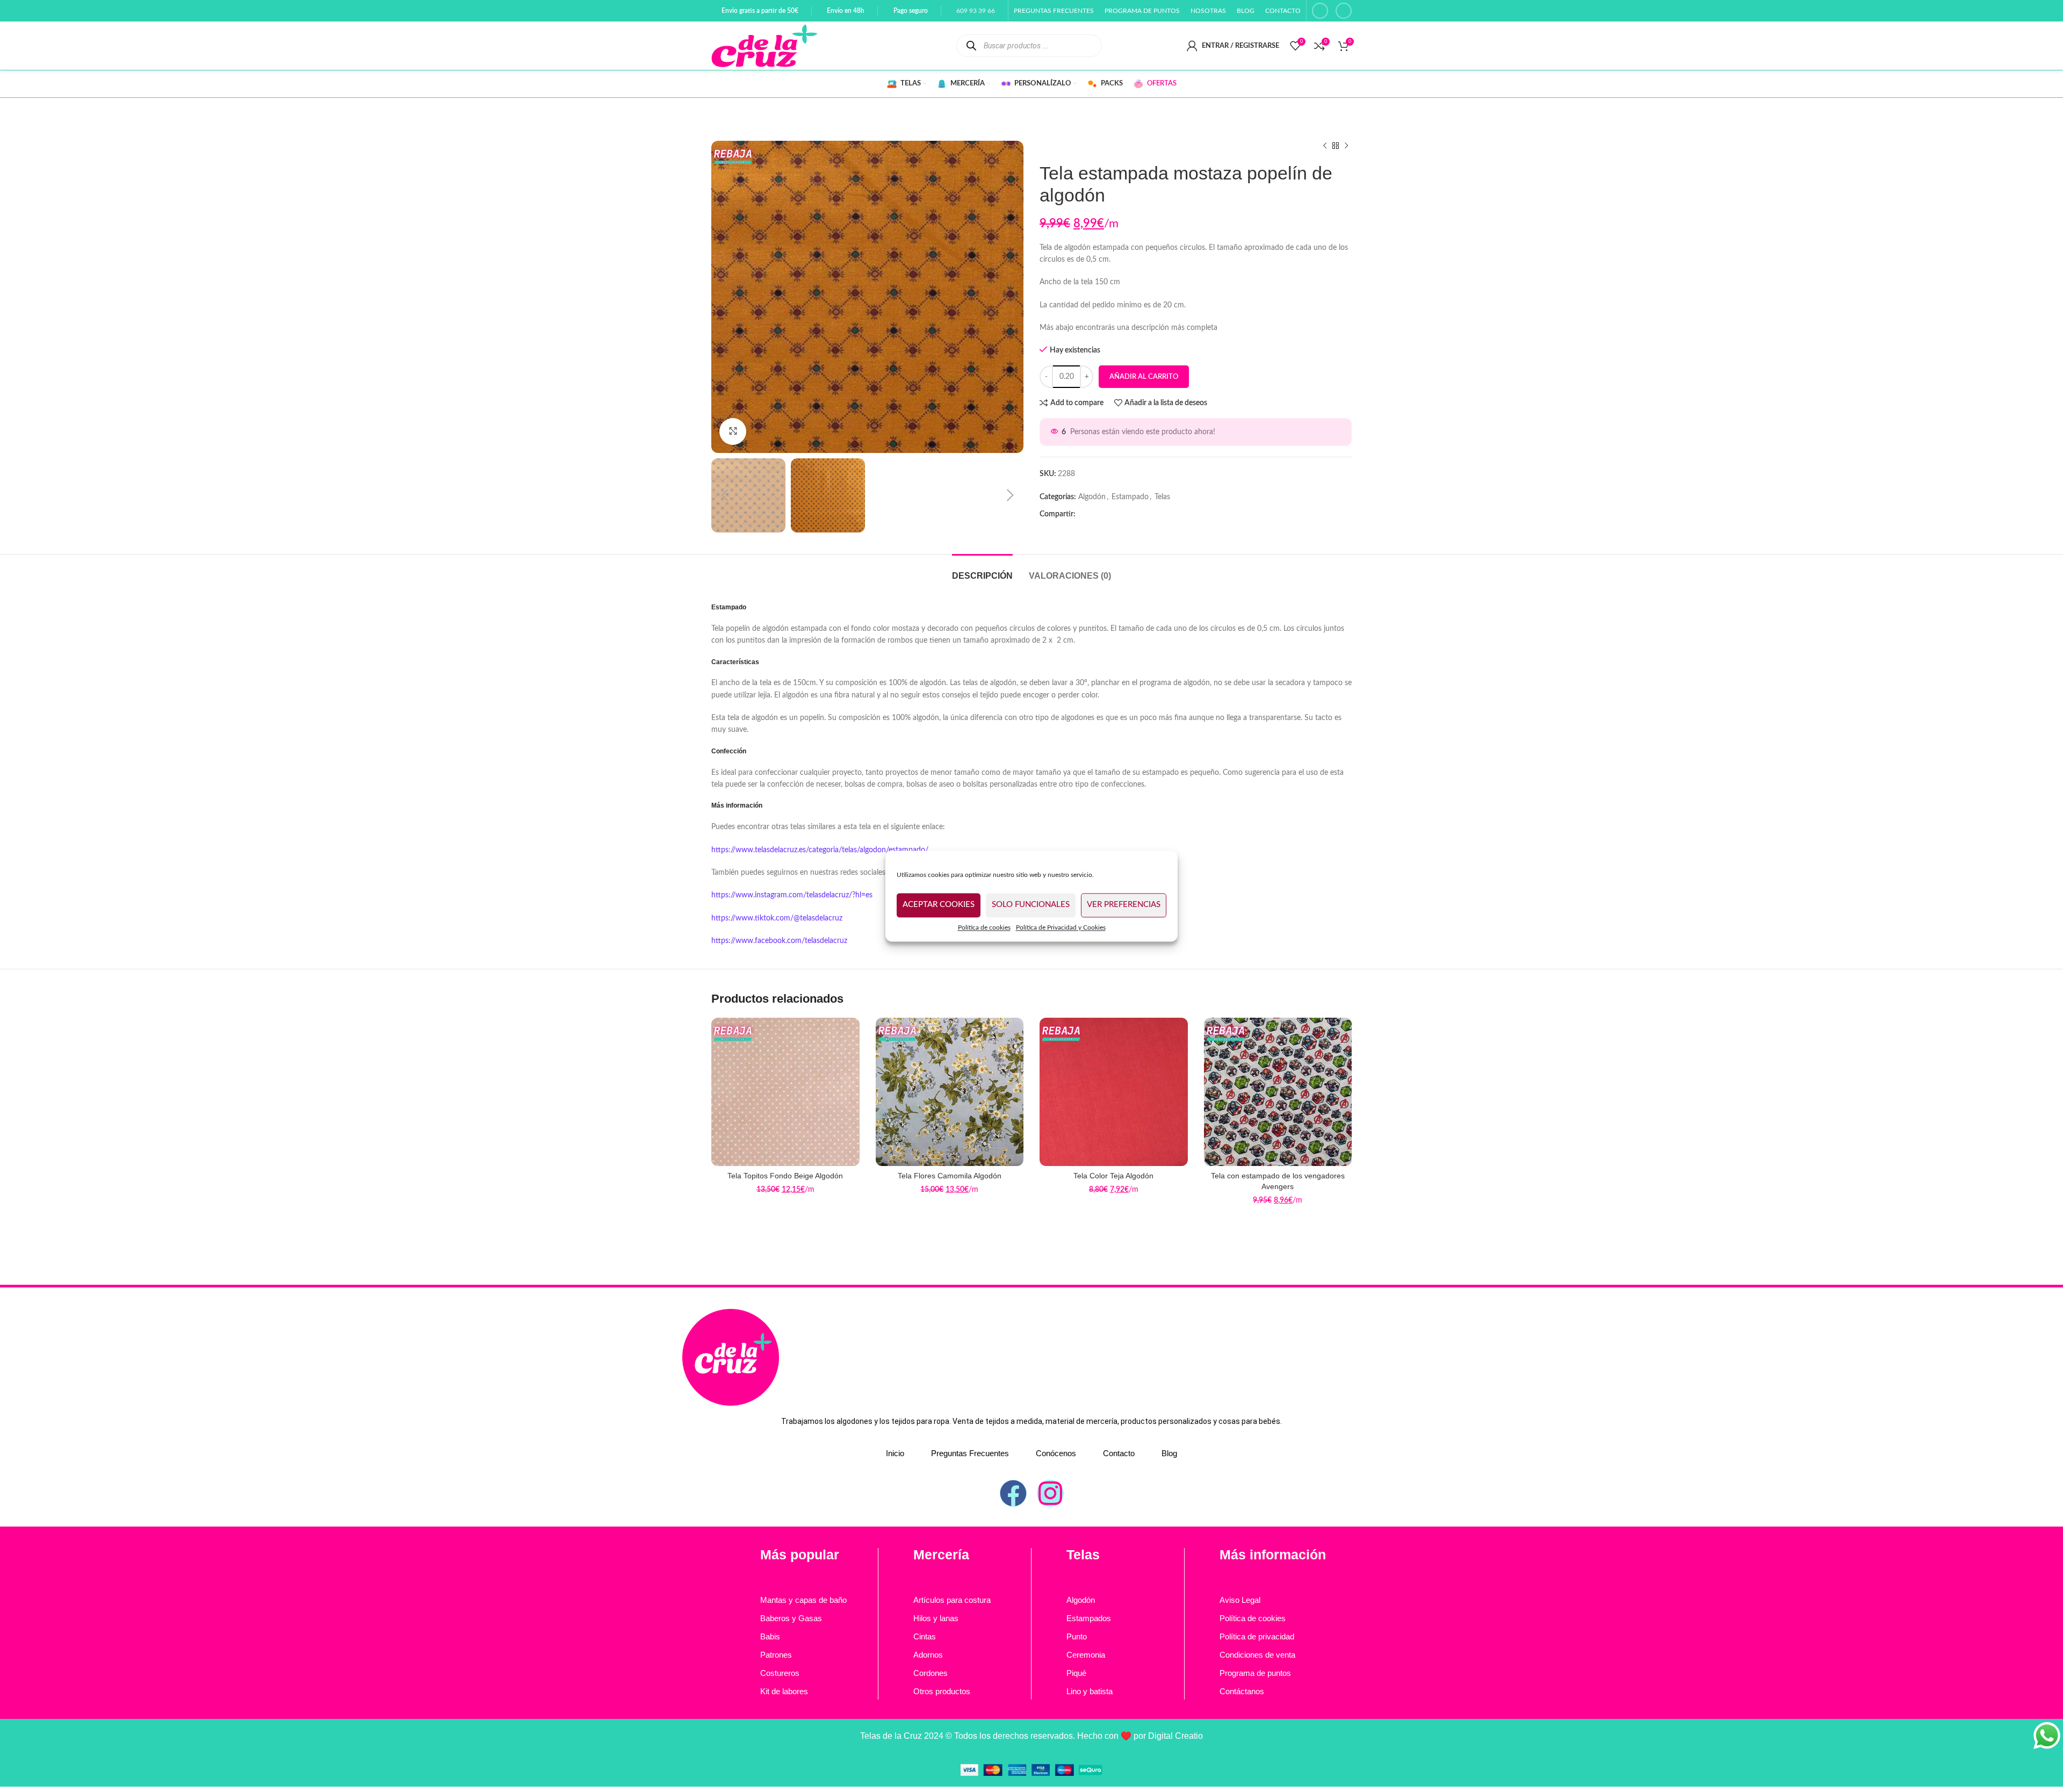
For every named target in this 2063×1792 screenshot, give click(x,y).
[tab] (982, 570)
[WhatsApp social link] (1104, 514)
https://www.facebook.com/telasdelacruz (779, 941)
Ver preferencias (1124, 905)
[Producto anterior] (1325, 146)
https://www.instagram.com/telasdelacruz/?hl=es (792, 895)
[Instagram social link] (1344, 11)
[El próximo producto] (1346, 146)
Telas (1162, 497)
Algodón (1092, 497)
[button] (725, 495)
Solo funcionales (1031, 905)
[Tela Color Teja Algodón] (1114, 1092)
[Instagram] (1050, 1493)
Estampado (1130, 497)
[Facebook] (1013, 1493)
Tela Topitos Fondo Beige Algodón (785, 1176)
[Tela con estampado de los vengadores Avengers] (1278, 1092)
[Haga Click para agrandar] (733, 431)
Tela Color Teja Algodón (1113, 1176)
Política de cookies (984, 927)
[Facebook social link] (1320, 11)
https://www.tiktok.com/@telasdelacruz (777, 918)
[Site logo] (764, 46)
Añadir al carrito (1144, 377)
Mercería (941, 1554)
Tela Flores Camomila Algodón (950, 1176)
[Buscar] (972, 45)
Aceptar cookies (939, 905)
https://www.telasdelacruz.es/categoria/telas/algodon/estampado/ (820, 850)
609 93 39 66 (976, 11)
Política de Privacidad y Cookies (1061, 927)
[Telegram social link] (1121, 514)
